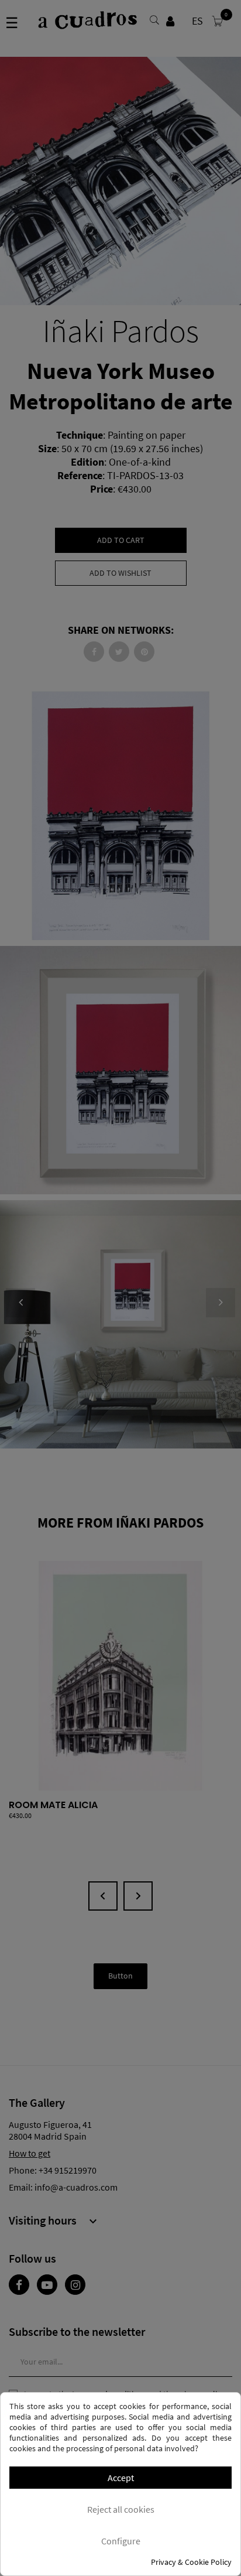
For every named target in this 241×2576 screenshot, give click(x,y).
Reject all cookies (121, 2509)
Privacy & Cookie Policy (191, 2562)
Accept (121, 2478)
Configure (121, 2541)
